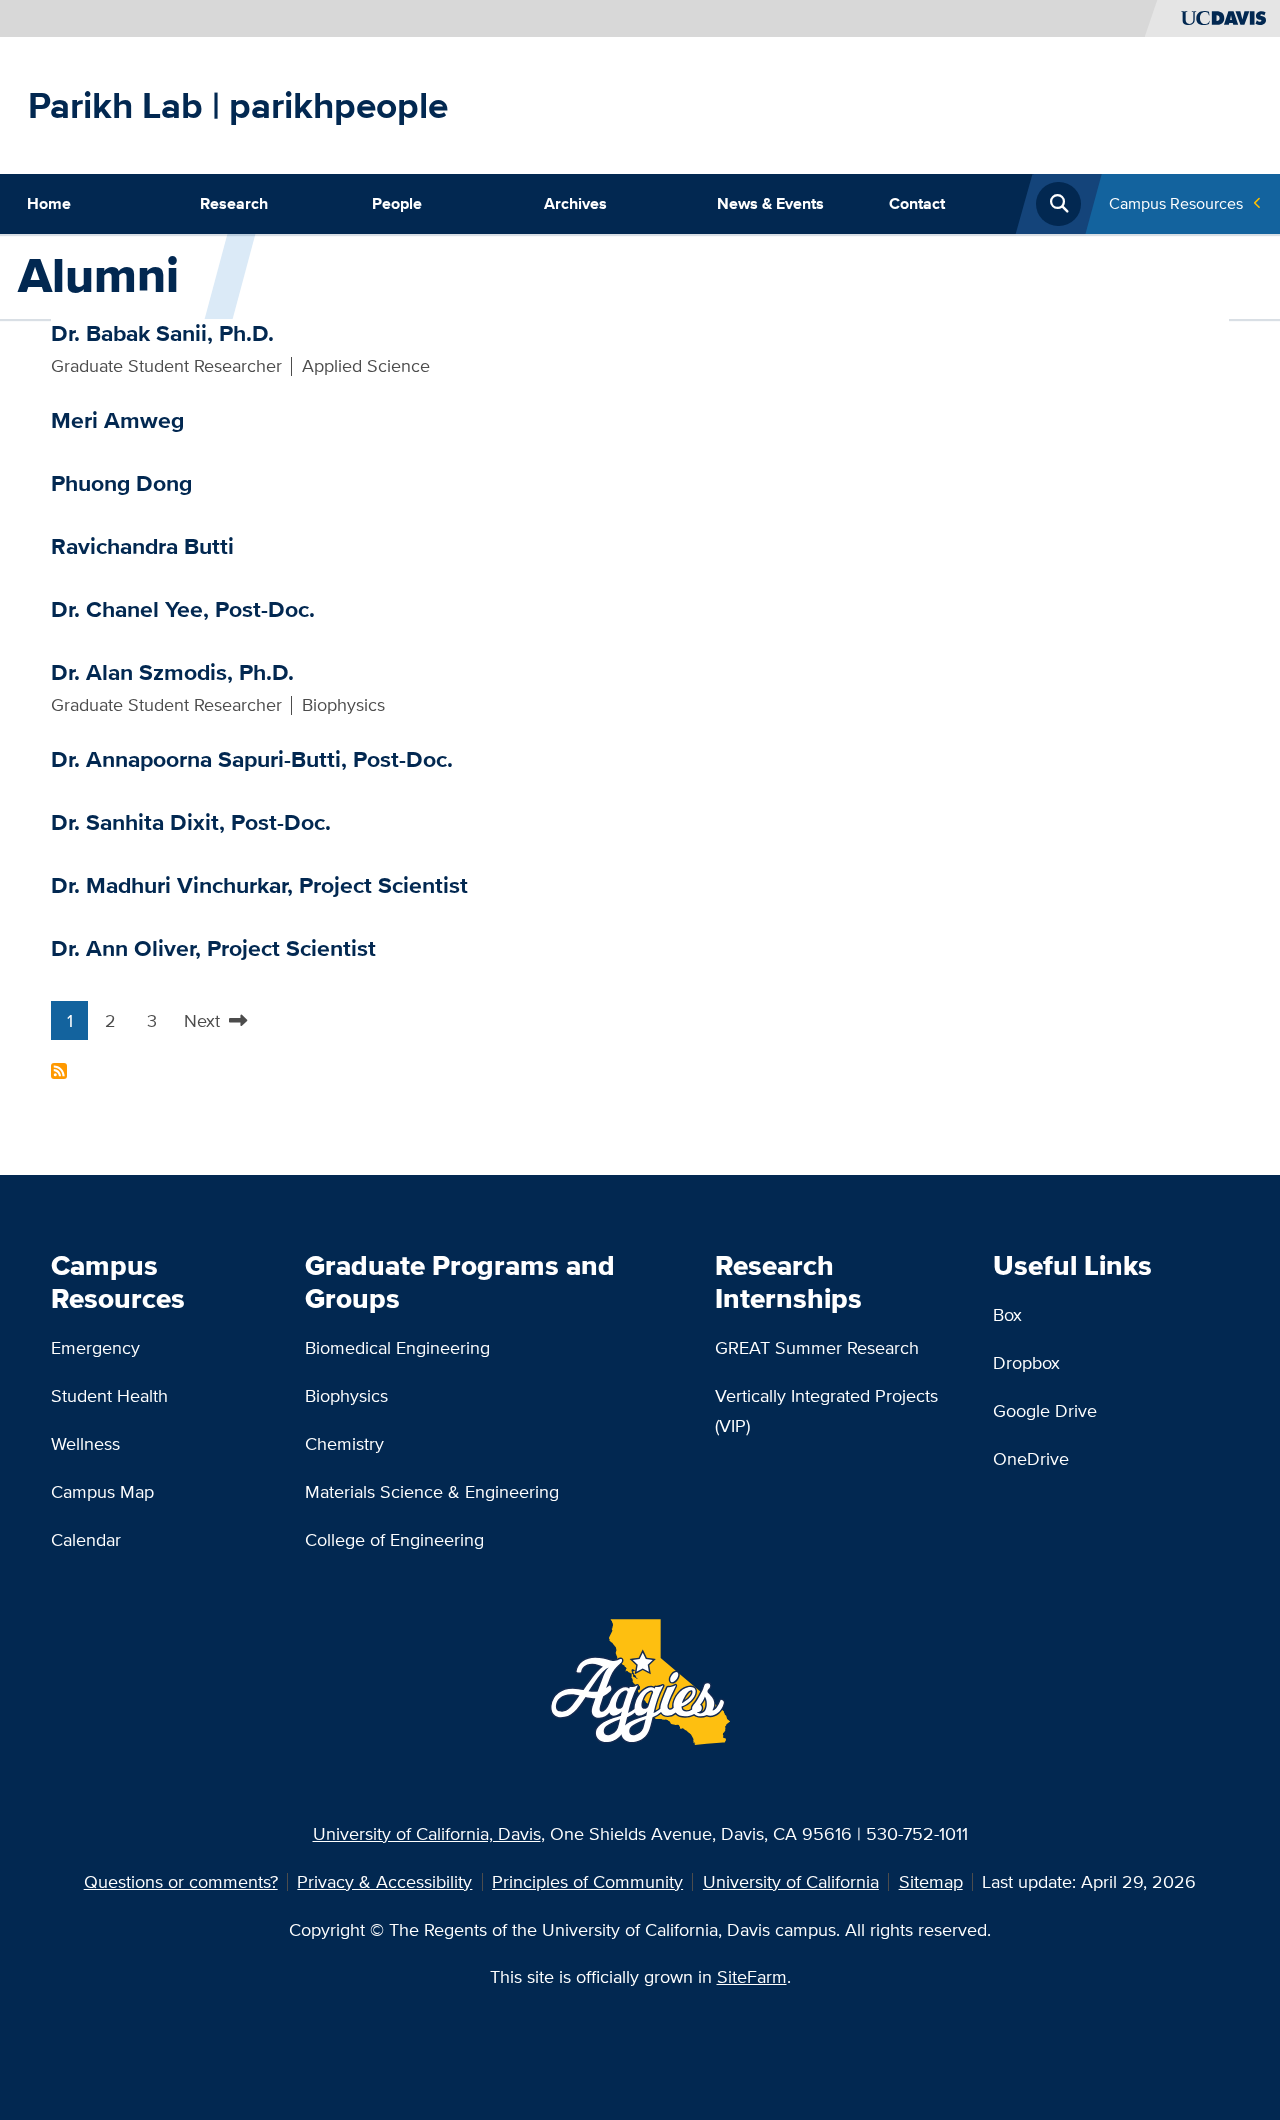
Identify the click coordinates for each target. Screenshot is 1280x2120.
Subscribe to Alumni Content (59, 1071)
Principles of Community (587, 1881)
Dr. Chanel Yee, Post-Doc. (183, 609)
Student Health (109, 1395)
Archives (575, 203)
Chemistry (344, 1443)
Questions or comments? (181, 1881)
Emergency (95, 1347)
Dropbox (1026, 1362)
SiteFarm (752, 1976)
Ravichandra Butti (142, 546)
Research (234, 203)
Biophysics (346, 1395)
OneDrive (1031, 1458)
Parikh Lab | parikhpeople (238, 105)
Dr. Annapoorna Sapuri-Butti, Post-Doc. (252, 759)
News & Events (770, 203)
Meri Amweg (117, 420)
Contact (917, 203)
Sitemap (931, 1881)
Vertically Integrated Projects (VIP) (826, 1410)
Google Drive (1045, 1410)
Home (49, 203)
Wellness (85, 1443)
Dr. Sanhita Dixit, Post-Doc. (191, 822)
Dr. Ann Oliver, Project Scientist (213, 948)
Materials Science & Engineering (432, 1491)
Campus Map (102, 1491)
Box (1007, 1314)
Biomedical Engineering (397, 1347)
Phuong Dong (121, 483)
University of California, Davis (427, 1833)
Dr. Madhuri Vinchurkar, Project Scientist (259, 885)
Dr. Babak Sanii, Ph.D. (162, 333)
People (397, 203)
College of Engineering (394, 1539)
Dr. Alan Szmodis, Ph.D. (172, 672)
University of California (791, 1881)
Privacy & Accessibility (384, 1881)
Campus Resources (1176, 203)
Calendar (86, 1539)
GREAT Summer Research (817, 1347)
